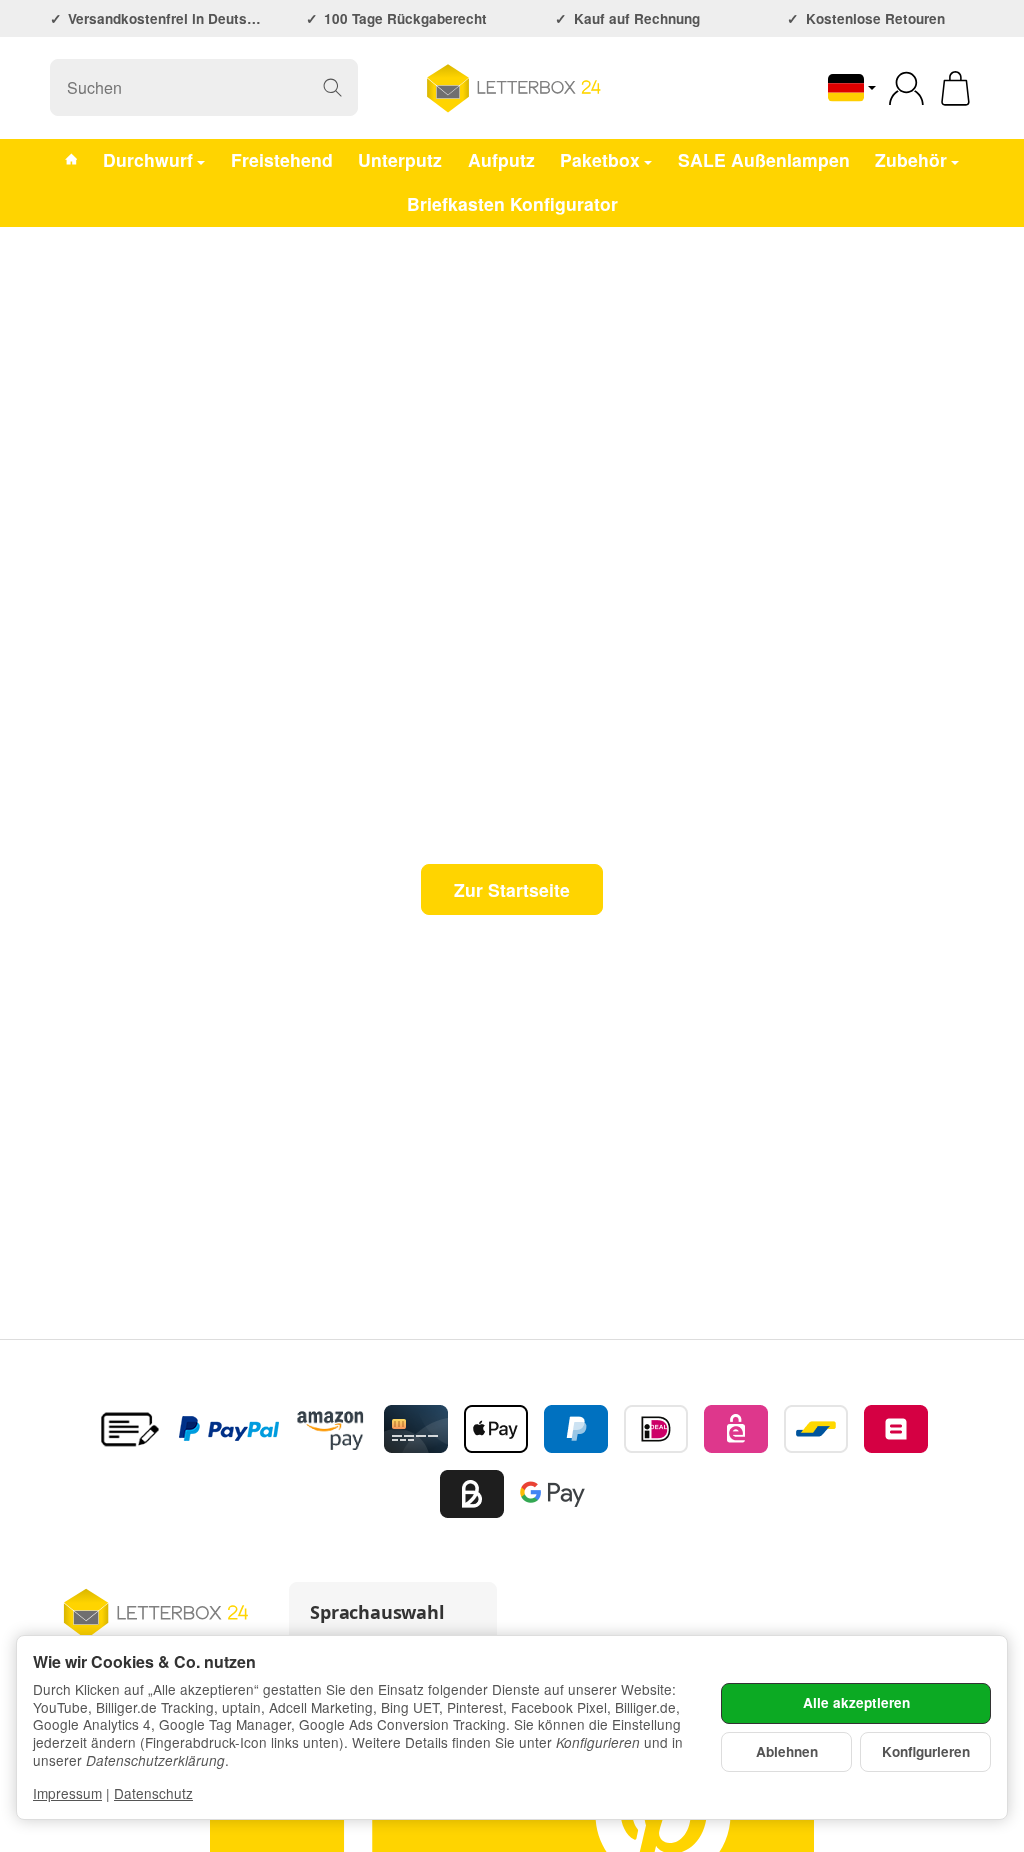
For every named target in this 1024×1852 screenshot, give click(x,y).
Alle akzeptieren (856, 1702)
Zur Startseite (512, 889)
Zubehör (911, 159)
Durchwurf (148, 159)
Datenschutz (153, 1793)
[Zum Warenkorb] (955, 88)
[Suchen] (332, 87)
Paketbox (600, 159)
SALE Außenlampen (764, 159)
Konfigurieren (926, 1751)
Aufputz (501, 159)
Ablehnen (787, 1751)
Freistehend (282, 159)
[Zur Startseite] (511, 88)
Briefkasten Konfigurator (512, 203)
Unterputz (400, 159)
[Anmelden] (906, 88)
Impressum (67, 1793)
